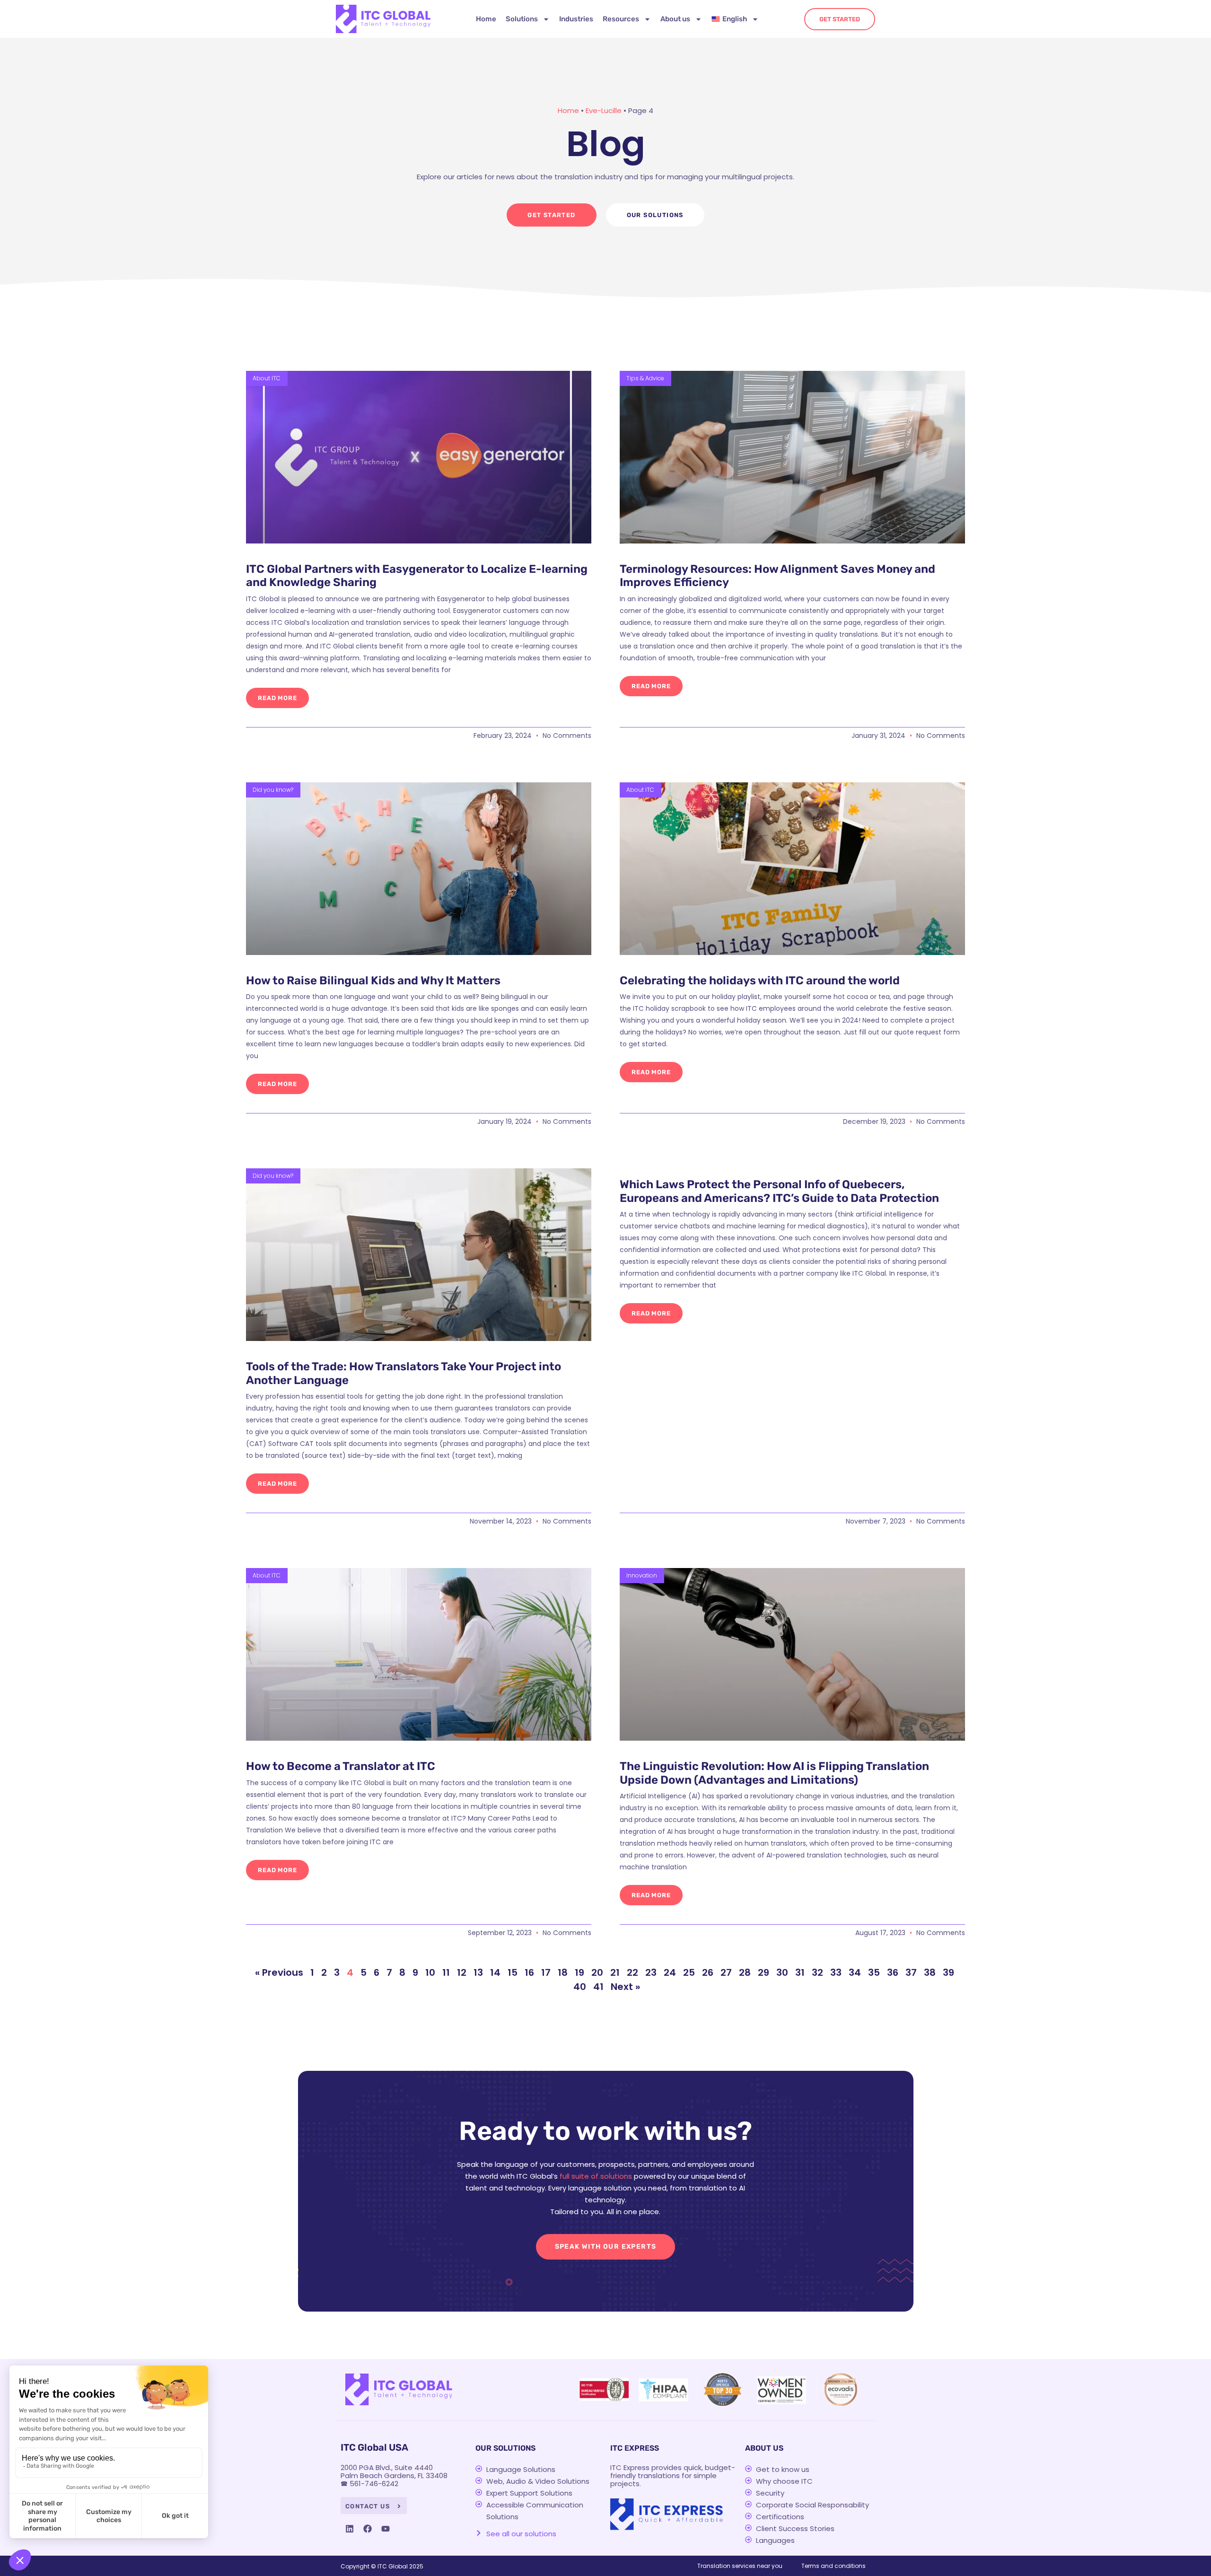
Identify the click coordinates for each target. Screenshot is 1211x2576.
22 (632, 1972)
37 (911, 1972)
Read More (277, 698)
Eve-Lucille (604, 110)
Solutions (522, 19)
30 (782, 1972)
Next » (625, 1987)
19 (579, 1972)
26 (708, 1972)
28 (745, 1972)
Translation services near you (740, 2566)
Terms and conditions (834, 2566)
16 (529, 1972)
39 (948, 1972)
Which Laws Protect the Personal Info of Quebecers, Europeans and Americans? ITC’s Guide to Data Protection (779, 1191)
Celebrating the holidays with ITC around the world (760, 981)
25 (689, 1972)
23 (651, 1972)
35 (874, 1972)
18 (563, 1972)
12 (462, 1972)
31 (800, 1972)
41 (598, 1987)
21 (615, 1972)
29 (763, 1972)
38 (930, 1972)
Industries (576, 19)
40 (580, 1987)
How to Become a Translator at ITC (341, 1766)
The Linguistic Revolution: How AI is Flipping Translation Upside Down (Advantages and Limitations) (774, 1773)
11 (446, 1972)
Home (486, 19)
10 (430, 1972)
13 (478, 1972)
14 (495, 1972)
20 (597, 1972)
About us (675, 19)
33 (836, 1972)
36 (893, 1972)
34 (855, 1972)
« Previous (279, 1972)
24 (670, 1972)
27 (726, 1972)
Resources (621, 19)
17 (546, 1972)
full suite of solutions (596, 2176)
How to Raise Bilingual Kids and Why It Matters (373, 981)
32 (817, 1972)
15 (513, 1972)
